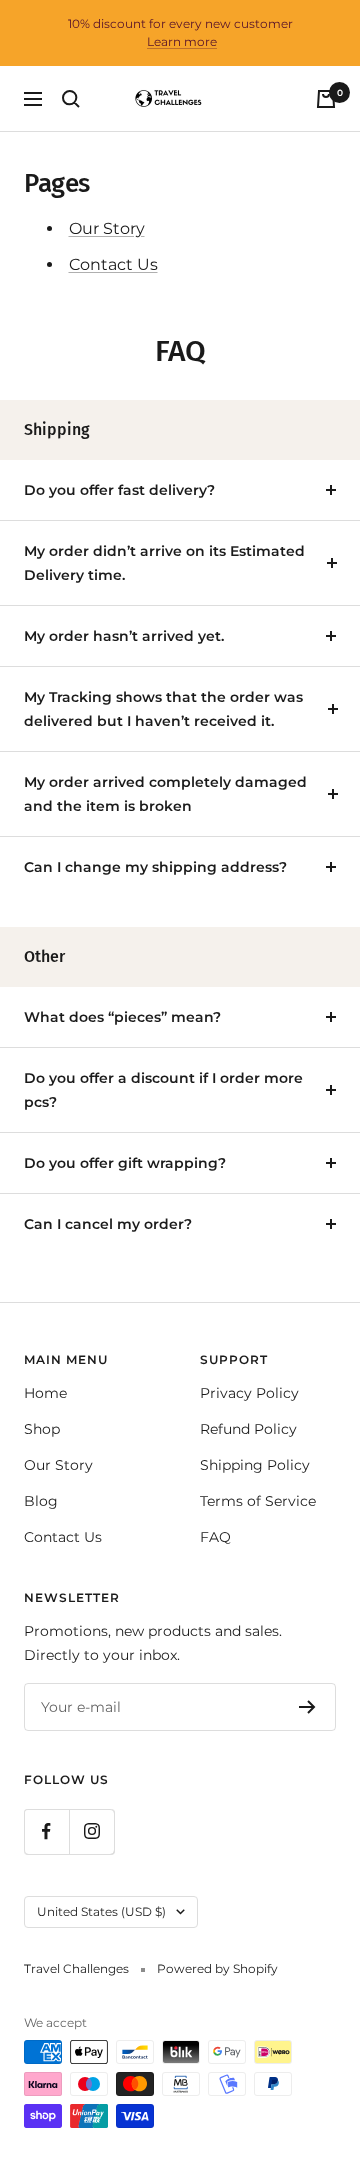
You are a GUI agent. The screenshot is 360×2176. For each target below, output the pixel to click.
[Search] (71, 99)
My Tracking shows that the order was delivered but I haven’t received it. (163, 709)
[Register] (307, 1707)
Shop (42, 1429)
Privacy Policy (249, 1393)
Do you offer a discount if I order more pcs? (163, 1090)
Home (45, 1393)
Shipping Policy (255, 1465)
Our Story (107, 228)
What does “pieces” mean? (122, 1017)
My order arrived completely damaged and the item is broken (165, 794)
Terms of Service (258, 1501)
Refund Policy (248, 1429)
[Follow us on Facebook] (46, 1831)
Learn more (182, 41)
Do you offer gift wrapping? (125, 1163)
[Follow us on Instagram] (91, 1831)
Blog (41, 1501)
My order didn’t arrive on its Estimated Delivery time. (164, 563)
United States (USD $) (101, 1911)
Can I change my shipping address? (155, 867)
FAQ (215, 1537)
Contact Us (113, 264)
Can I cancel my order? (108, 1224)
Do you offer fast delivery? (119, 490)
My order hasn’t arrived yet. (124, 636)
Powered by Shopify (217, 1968)
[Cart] (326, 99)
